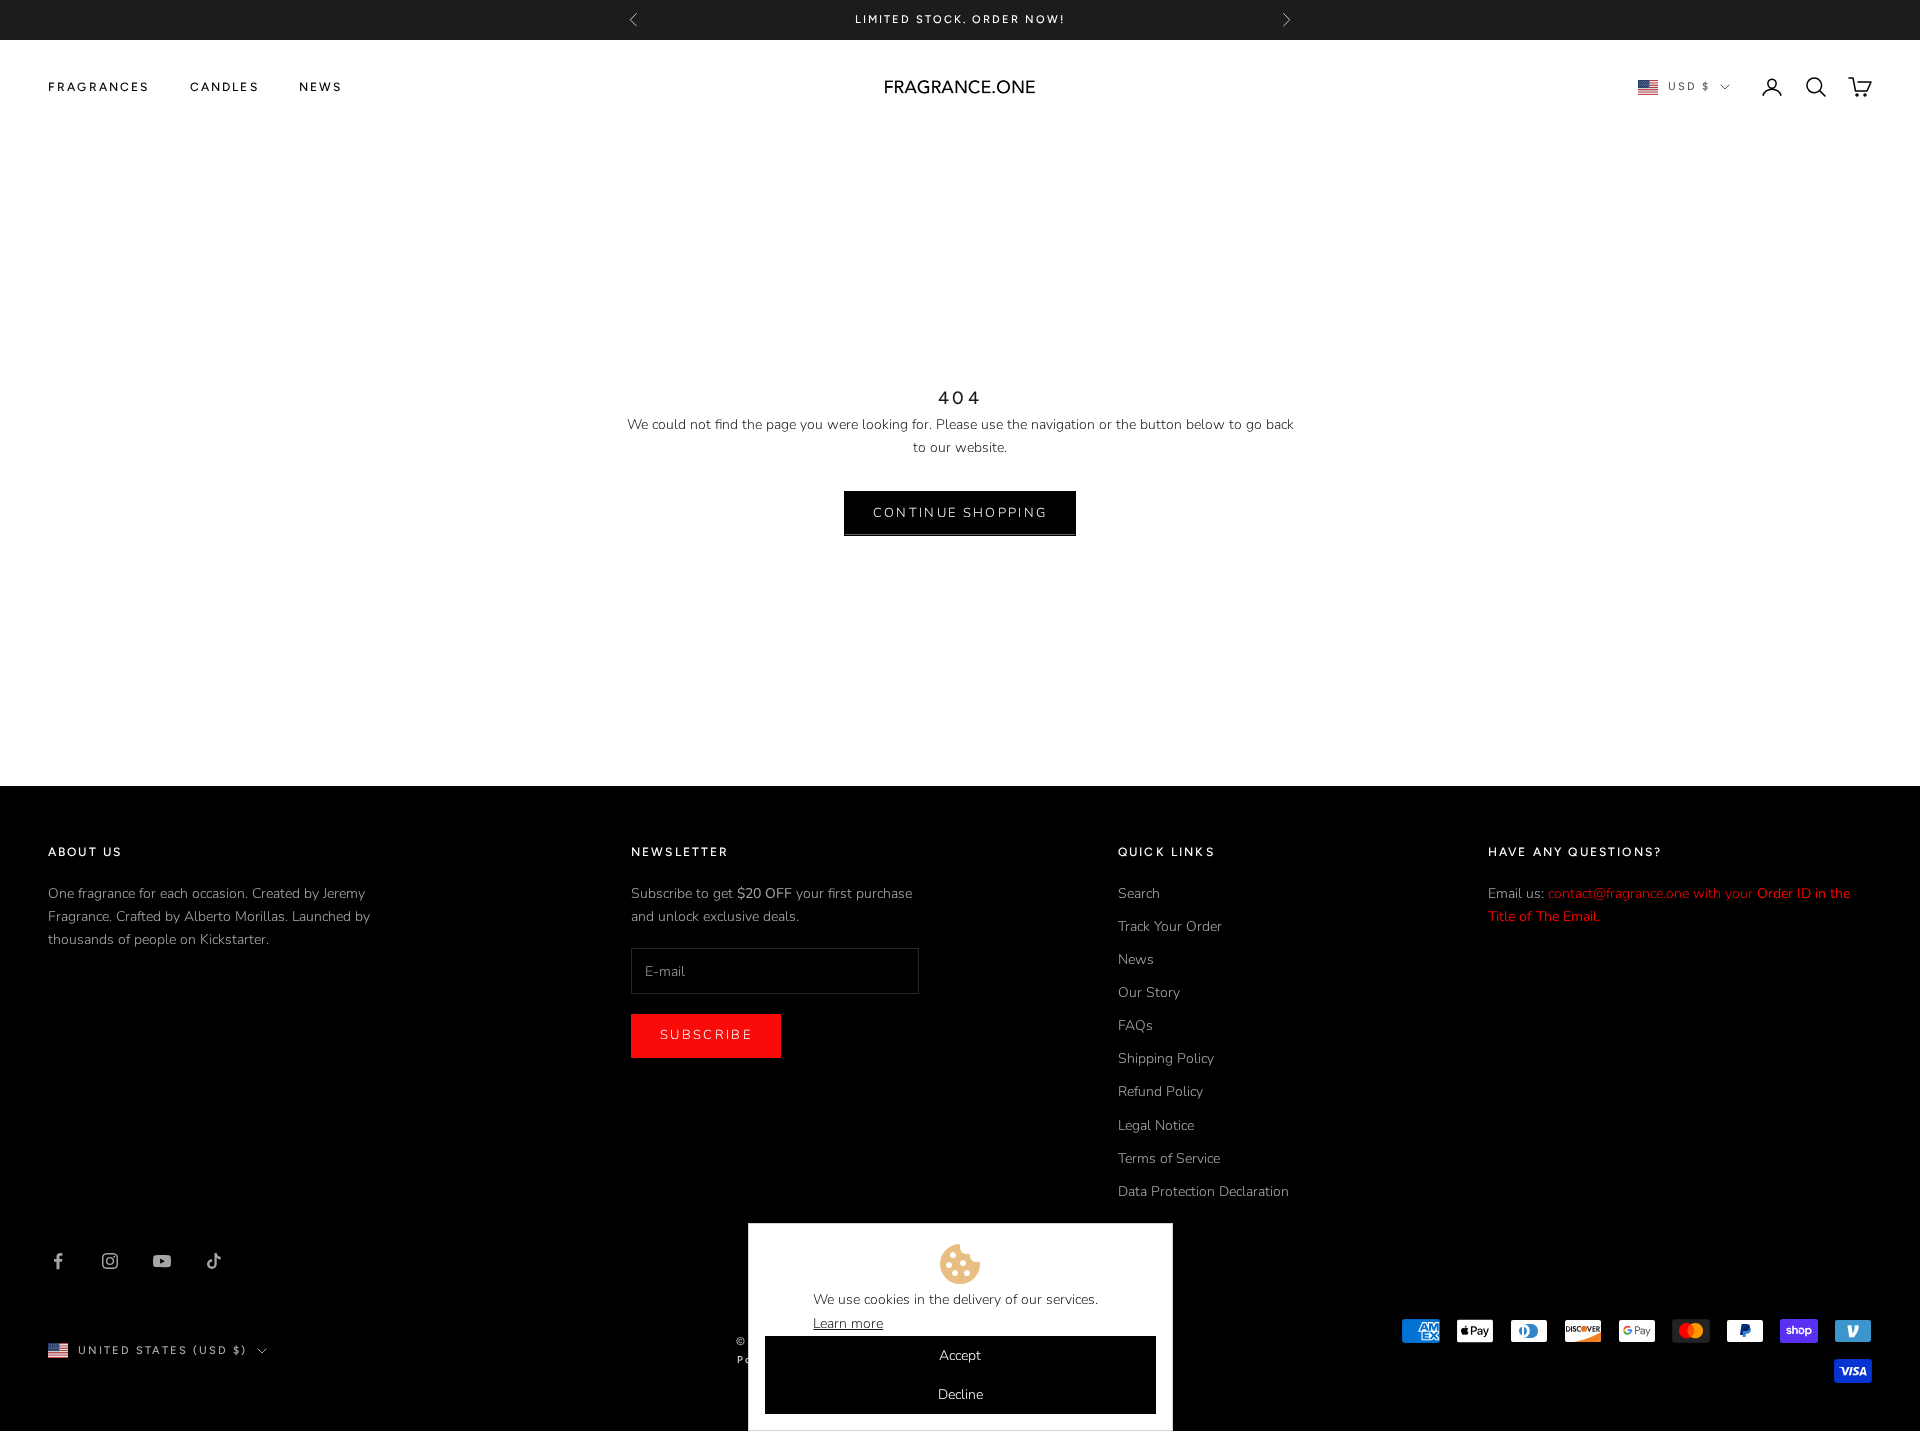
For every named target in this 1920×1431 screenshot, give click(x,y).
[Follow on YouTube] (162, 1261)
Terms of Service (1169, 1158)
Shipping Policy (1166, 1058)
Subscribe (706, 1035)
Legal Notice (1156, 1125)
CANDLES (224, 87)
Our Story (1149, 992)
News (1136, 959)
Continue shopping (960, 513)
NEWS (321, 87)
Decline (960, 1394)
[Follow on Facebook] (58, 1261)
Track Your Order (1170, 926)
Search (1139, 893)
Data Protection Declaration (1203, 1191)
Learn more (848, 1323)
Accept (960, 1355)
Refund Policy (1160, 1091)
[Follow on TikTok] (214, 1261)
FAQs (1135, 1025)
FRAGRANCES (99, 87)
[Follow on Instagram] (110, 1261)
